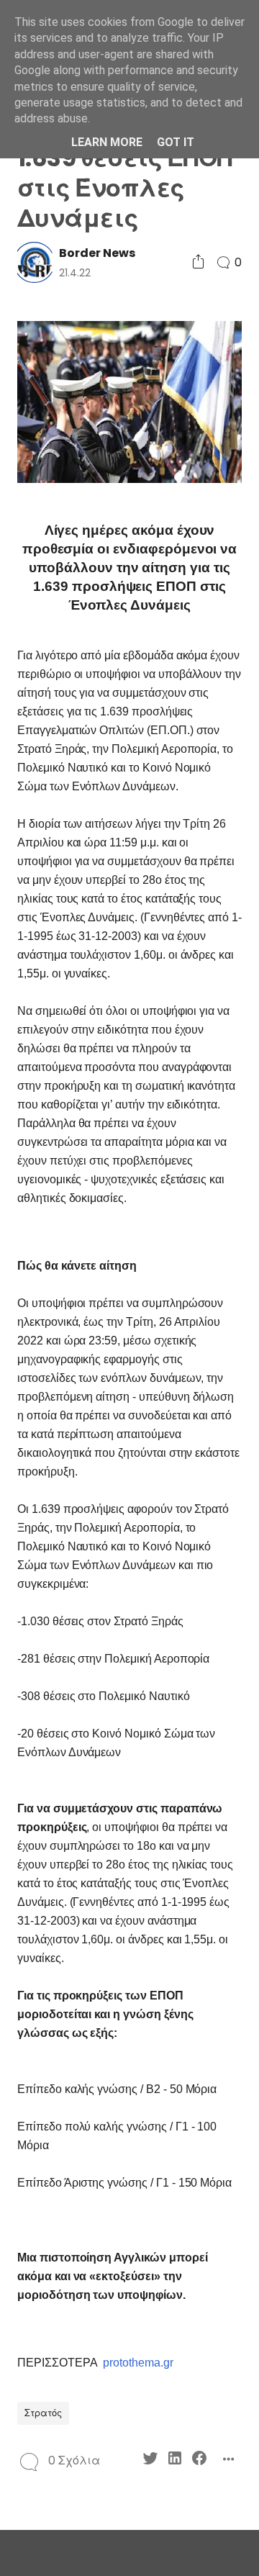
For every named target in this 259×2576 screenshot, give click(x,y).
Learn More (107, 142)
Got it (176, 142)
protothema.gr (138, 2363)
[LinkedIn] (175, 2460)
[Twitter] (150, 2460)
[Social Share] (198, 262)
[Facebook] (199, 2460)
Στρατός (43, 2413)
